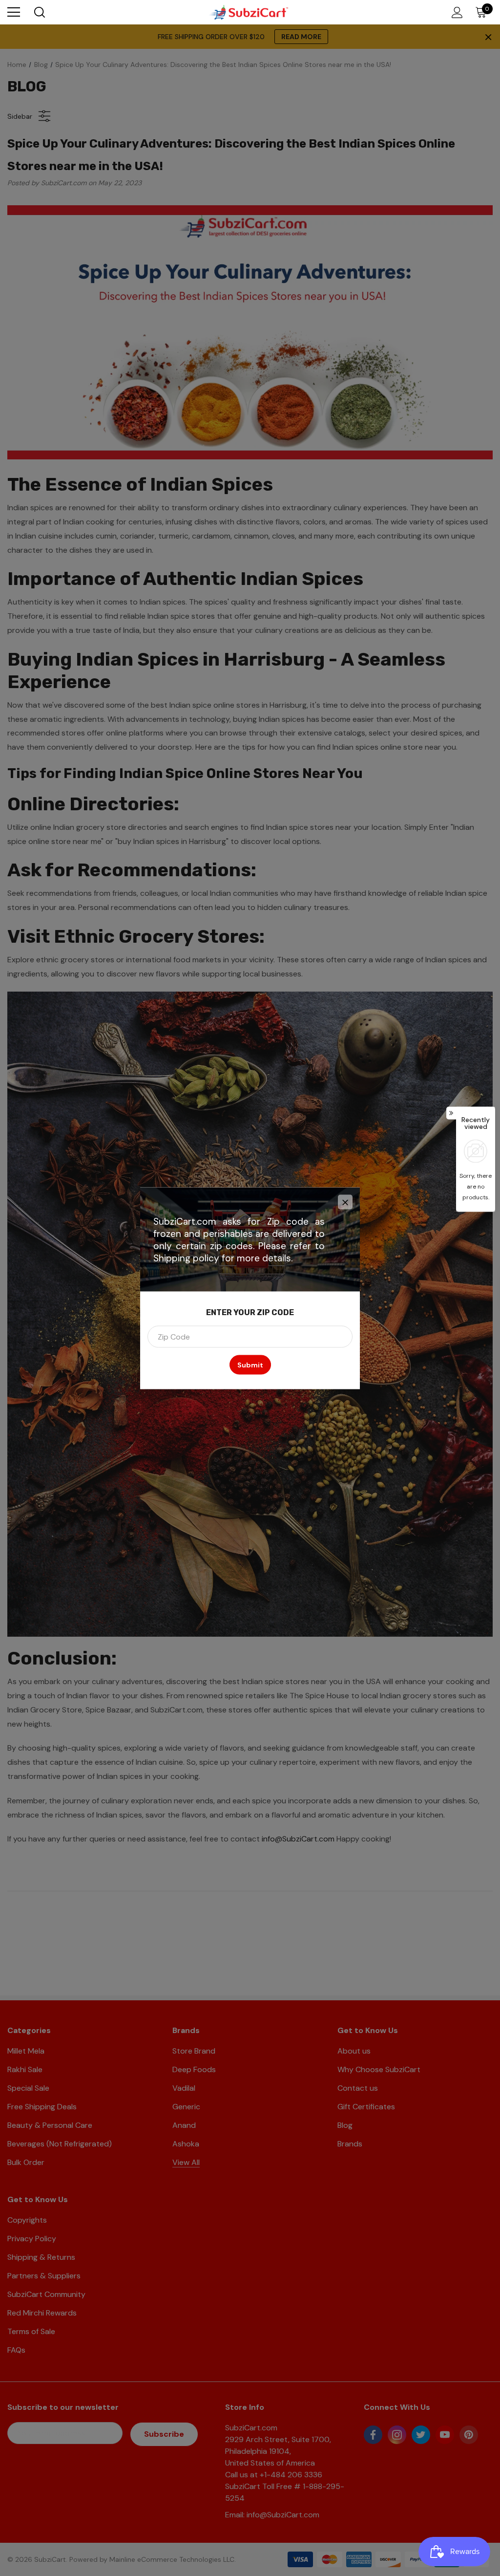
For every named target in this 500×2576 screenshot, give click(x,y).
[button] (345, 1202)
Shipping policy (186, 1258)
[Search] (39, 12)
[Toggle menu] (14, 12)
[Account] (455, 12)
